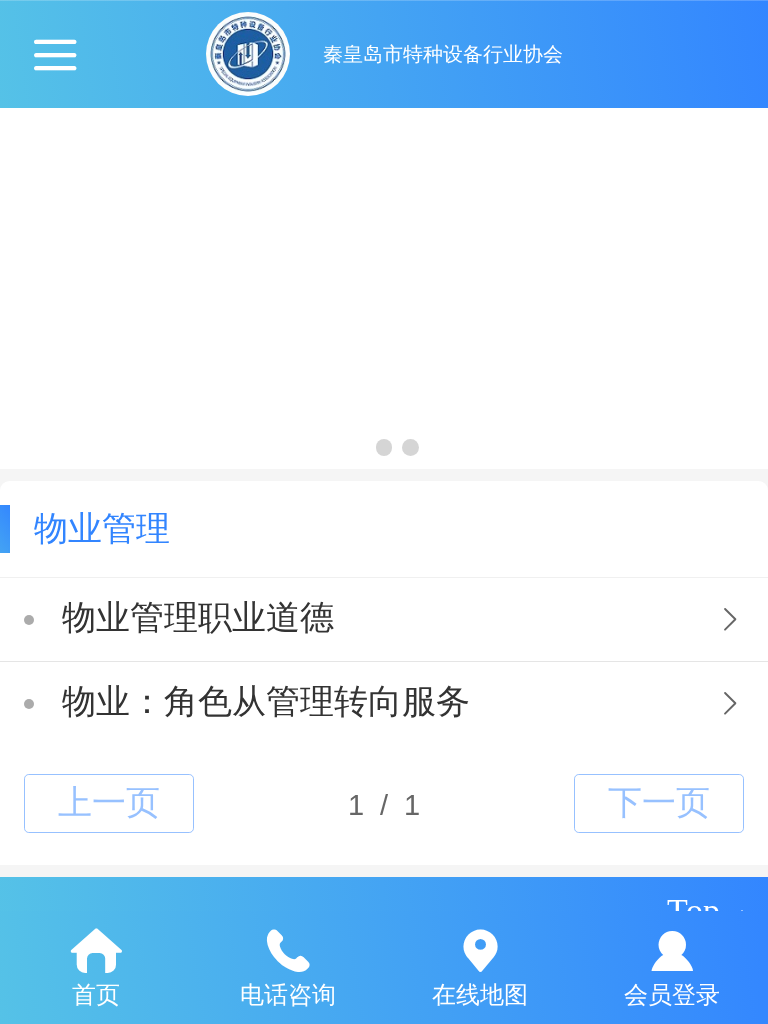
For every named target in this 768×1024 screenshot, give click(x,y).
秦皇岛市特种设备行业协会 (443, 54)
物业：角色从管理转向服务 (266, 701)
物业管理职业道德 (198, 617)
